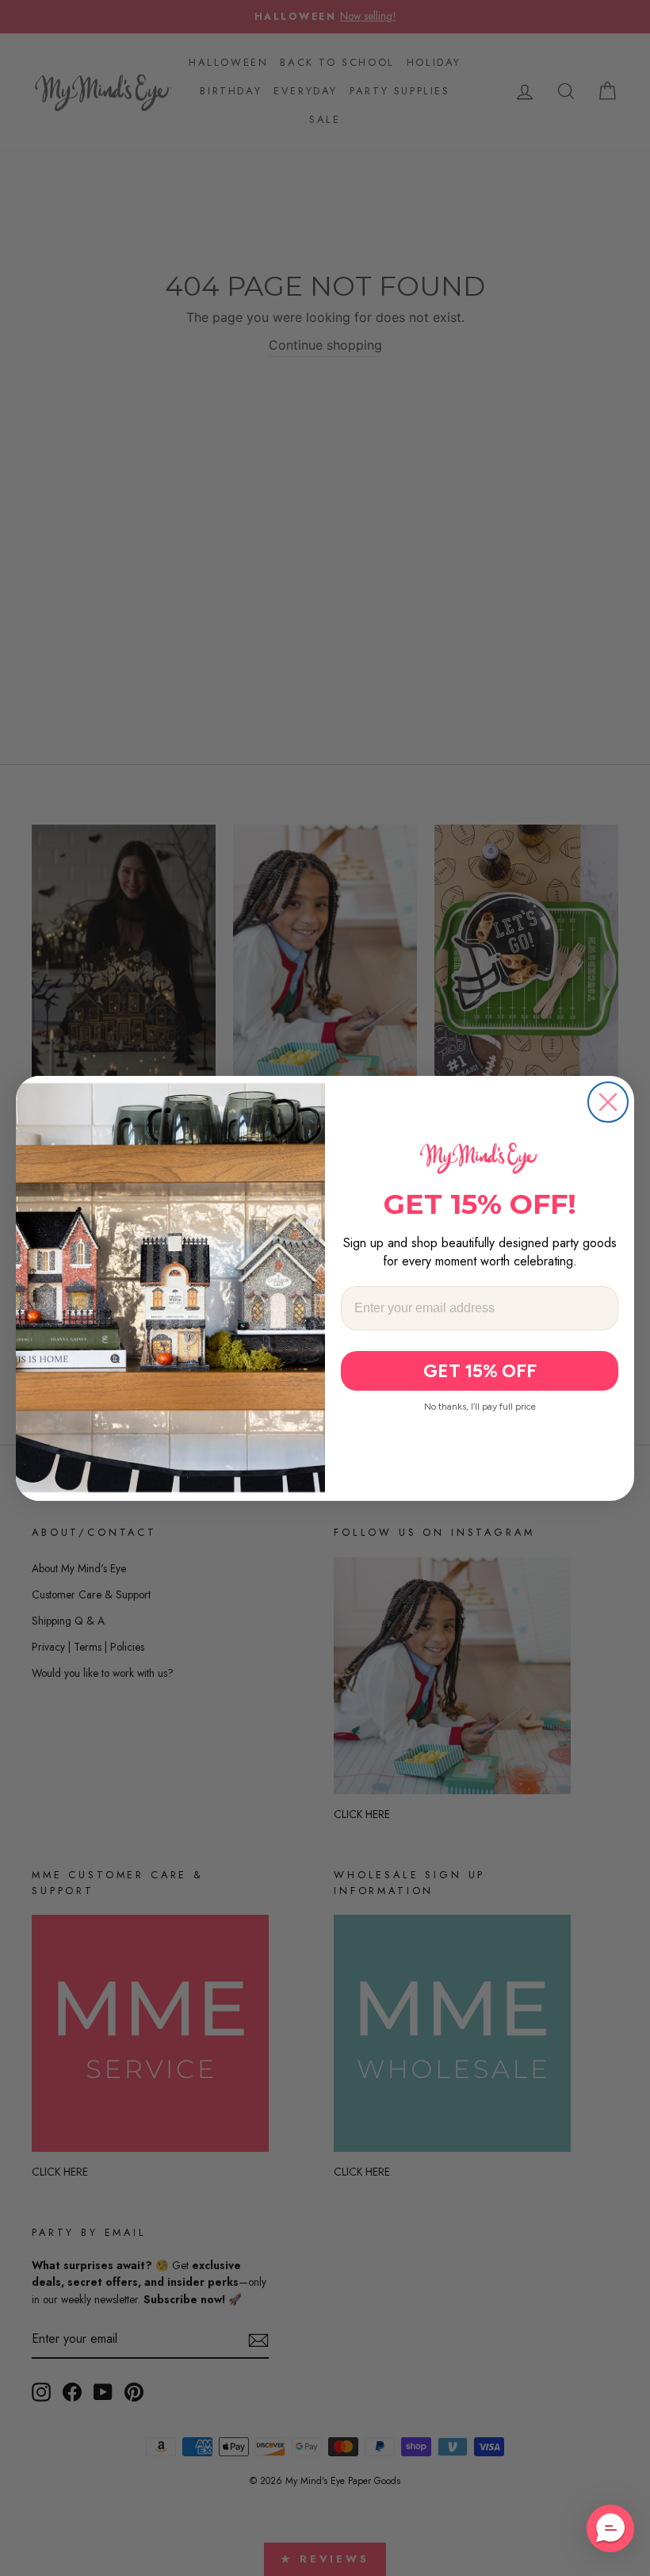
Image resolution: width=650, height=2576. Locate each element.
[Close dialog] (608, 1102)
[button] (610, 2528)
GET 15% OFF (480, 1371)
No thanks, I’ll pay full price (480, 1407)
